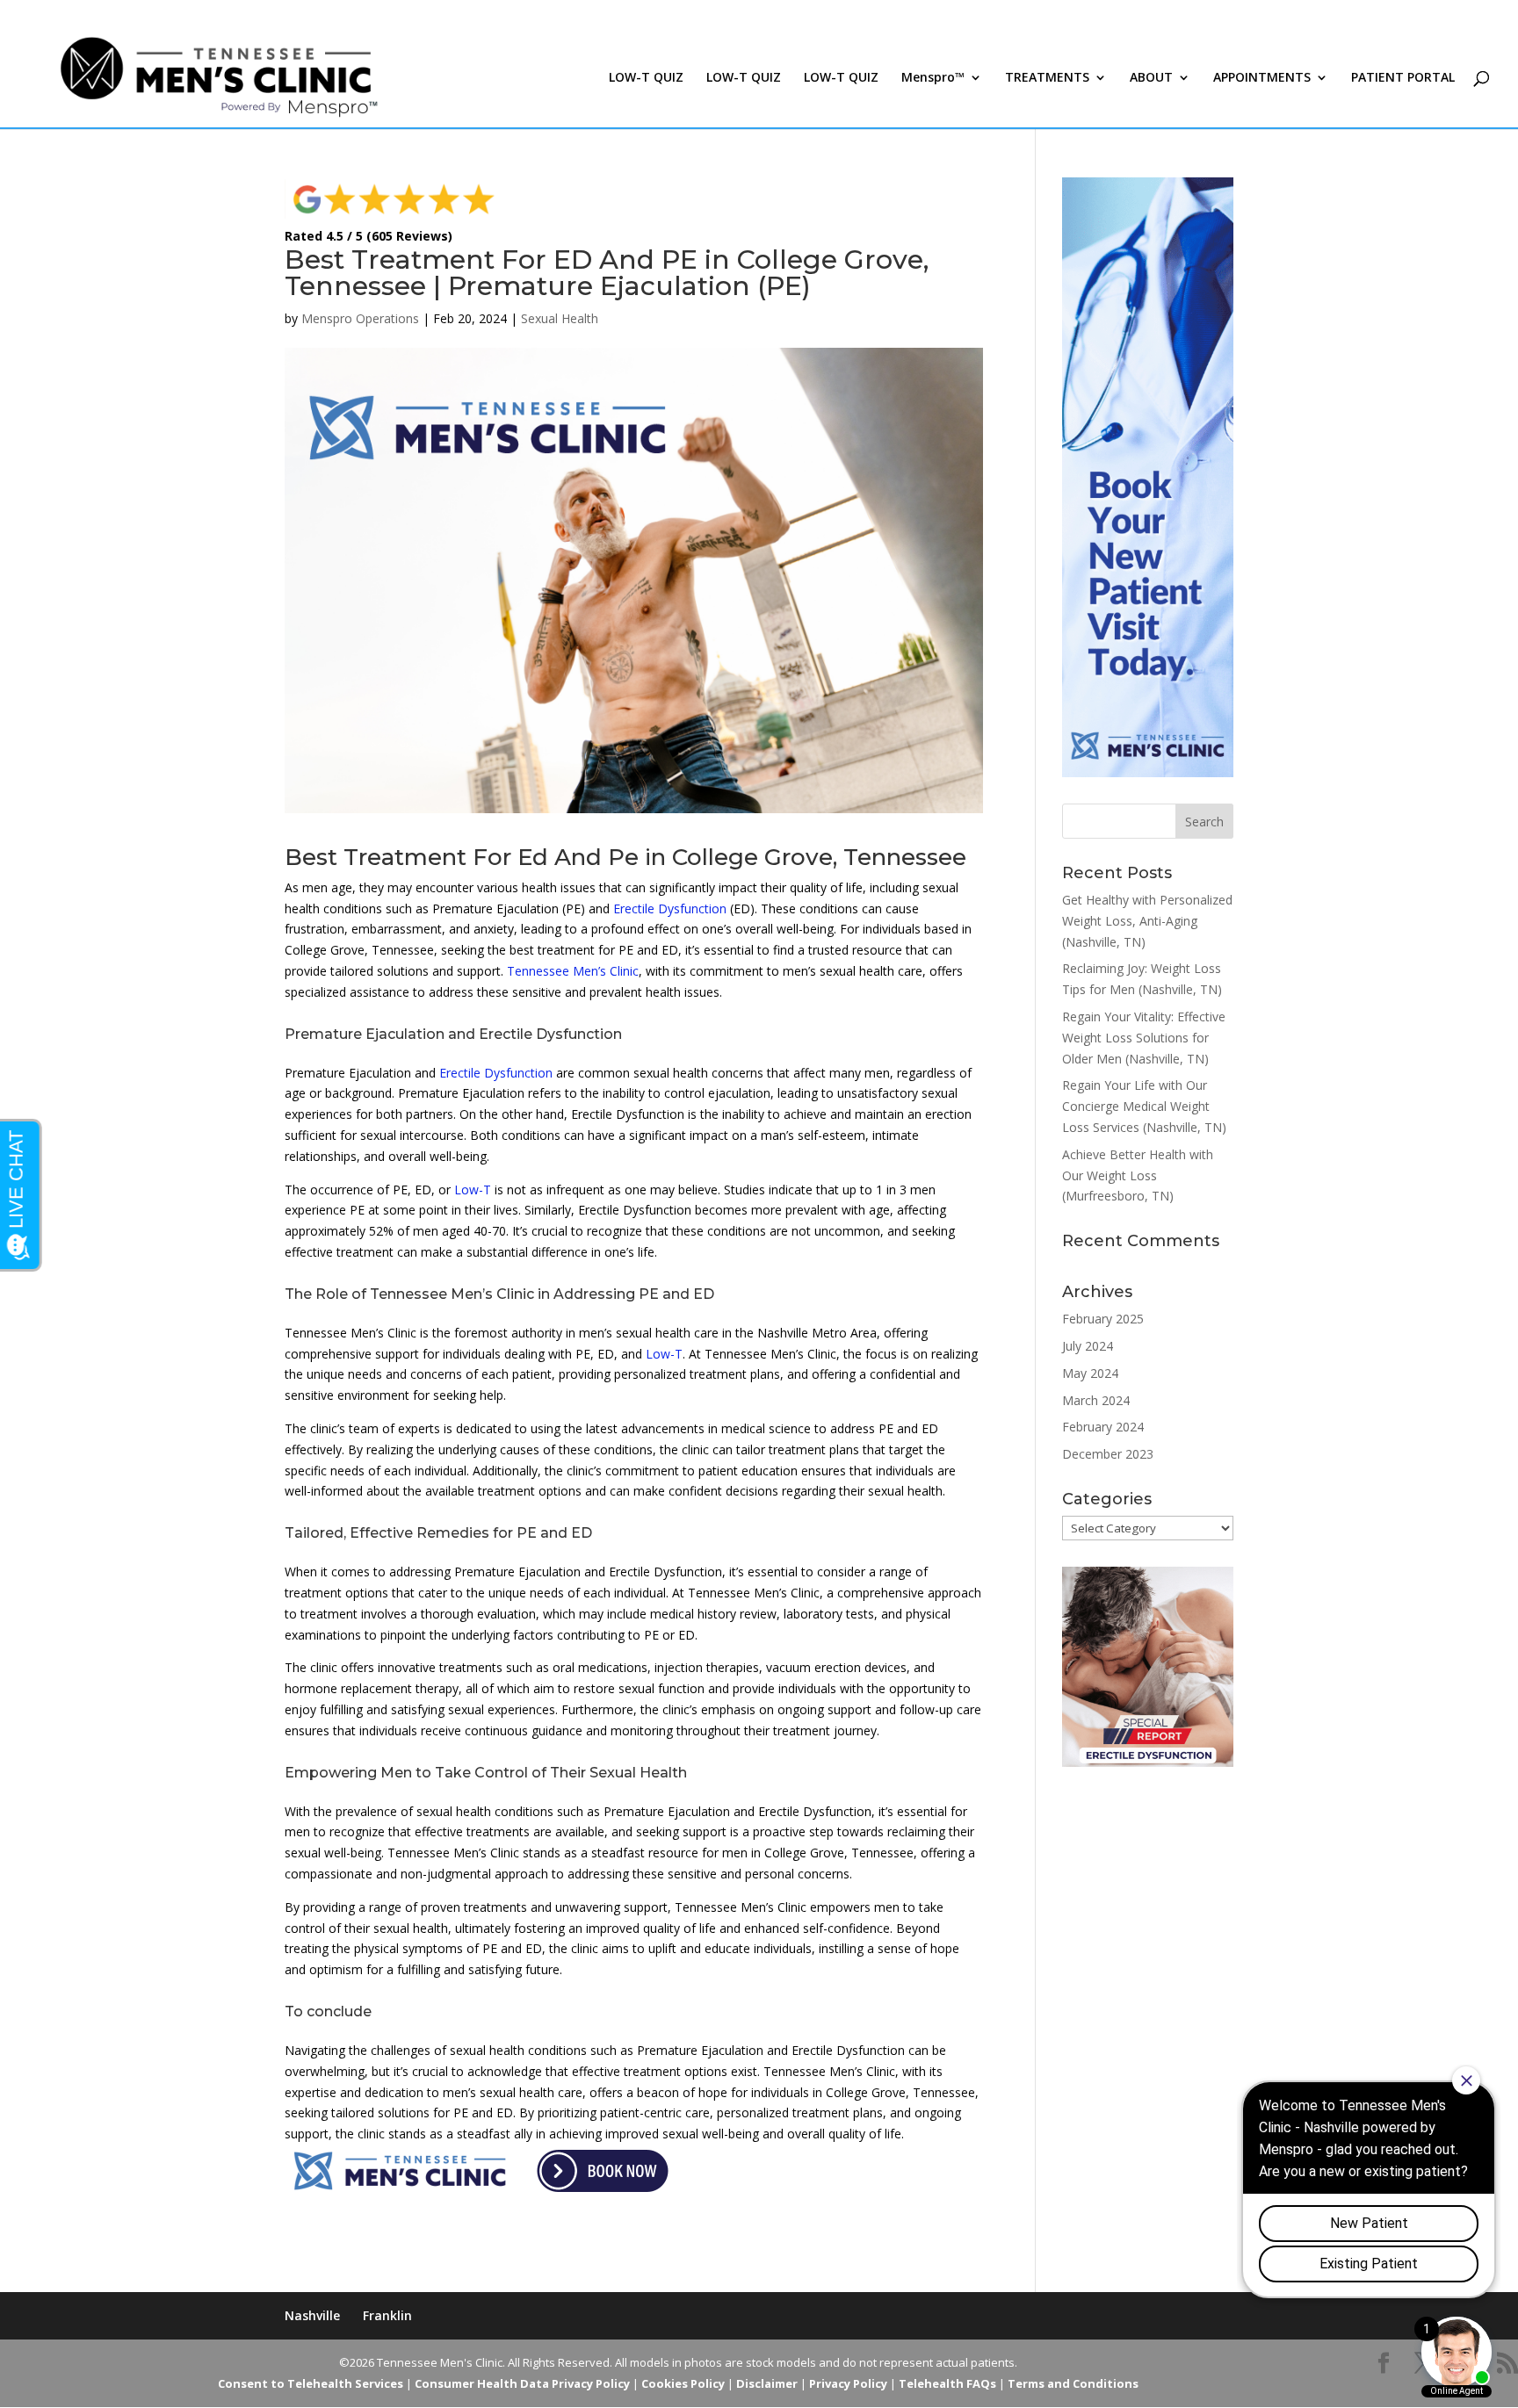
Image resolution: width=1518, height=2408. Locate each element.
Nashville (312, 2315)
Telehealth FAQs (947, 2383)
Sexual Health (560, 318)
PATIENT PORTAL (1403, 78)
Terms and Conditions (1073, 2383)
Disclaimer (767, 2383)
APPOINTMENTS (1262, 78)
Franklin (387, 2315)
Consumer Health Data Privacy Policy (522, 2383)
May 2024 (1090, 1373)
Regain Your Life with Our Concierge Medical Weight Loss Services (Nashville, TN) (1144, 1106)
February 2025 (1103, 1319)
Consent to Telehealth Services (311, 2383)
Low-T (473, 1190)
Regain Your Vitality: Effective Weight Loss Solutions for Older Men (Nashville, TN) (1144, 1038)
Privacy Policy (848, 2383)
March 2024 (1096, 1400)
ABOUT (1151, 78)
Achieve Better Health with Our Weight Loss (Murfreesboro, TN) (1138, 1175)
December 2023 (1108, 1454)
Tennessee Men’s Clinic (573, 971)
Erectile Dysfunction (670, 908)
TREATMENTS (1047, 78)
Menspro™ (933, 78)
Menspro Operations (360, 318)
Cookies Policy (683, 2383)
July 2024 (1088, 1346)
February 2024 (1103, 1427)
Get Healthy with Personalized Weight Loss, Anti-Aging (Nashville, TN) (1147, 921)
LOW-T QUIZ (646, 78)
